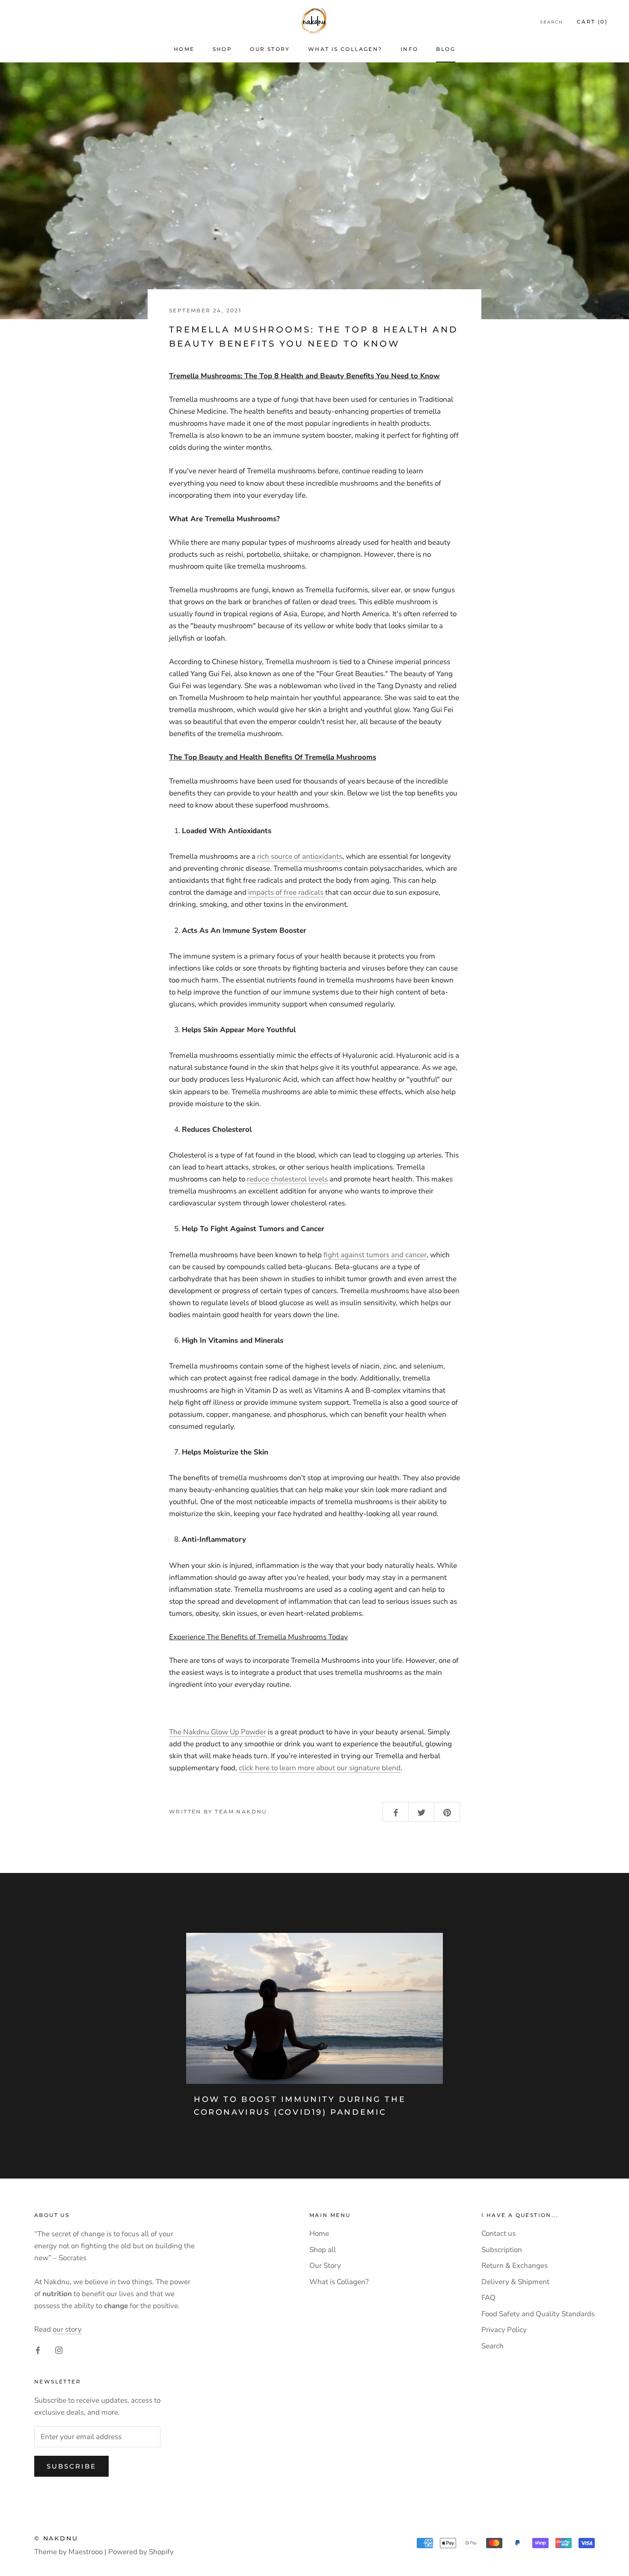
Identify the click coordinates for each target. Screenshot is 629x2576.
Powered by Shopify (141, 2552)
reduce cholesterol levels (287, 1179)
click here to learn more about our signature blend (320, 1768)
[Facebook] (38, 2350)
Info (409, 49)
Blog (446, 49)
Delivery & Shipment (515, 2282)
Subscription (502, 2250)
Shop (223, 49)
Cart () (592, 22)
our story (67, 2329)
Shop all (323, 2250)
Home (184, 49)
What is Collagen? (345, 49)
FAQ (488, 2298)
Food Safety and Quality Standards (538, 2314)
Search (552, 22)
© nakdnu (56, 2538)
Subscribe (71, 2466)
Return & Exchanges (515, 2266)
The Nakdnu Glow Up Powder (218, 1732)
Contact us (498, 2233)
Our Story (270, 49)
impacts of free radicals (287, 892)
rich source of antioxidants (300, 856)
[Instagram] (59, 2350)
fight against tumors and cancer (375, 1255)
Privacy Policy (504, 2330)
